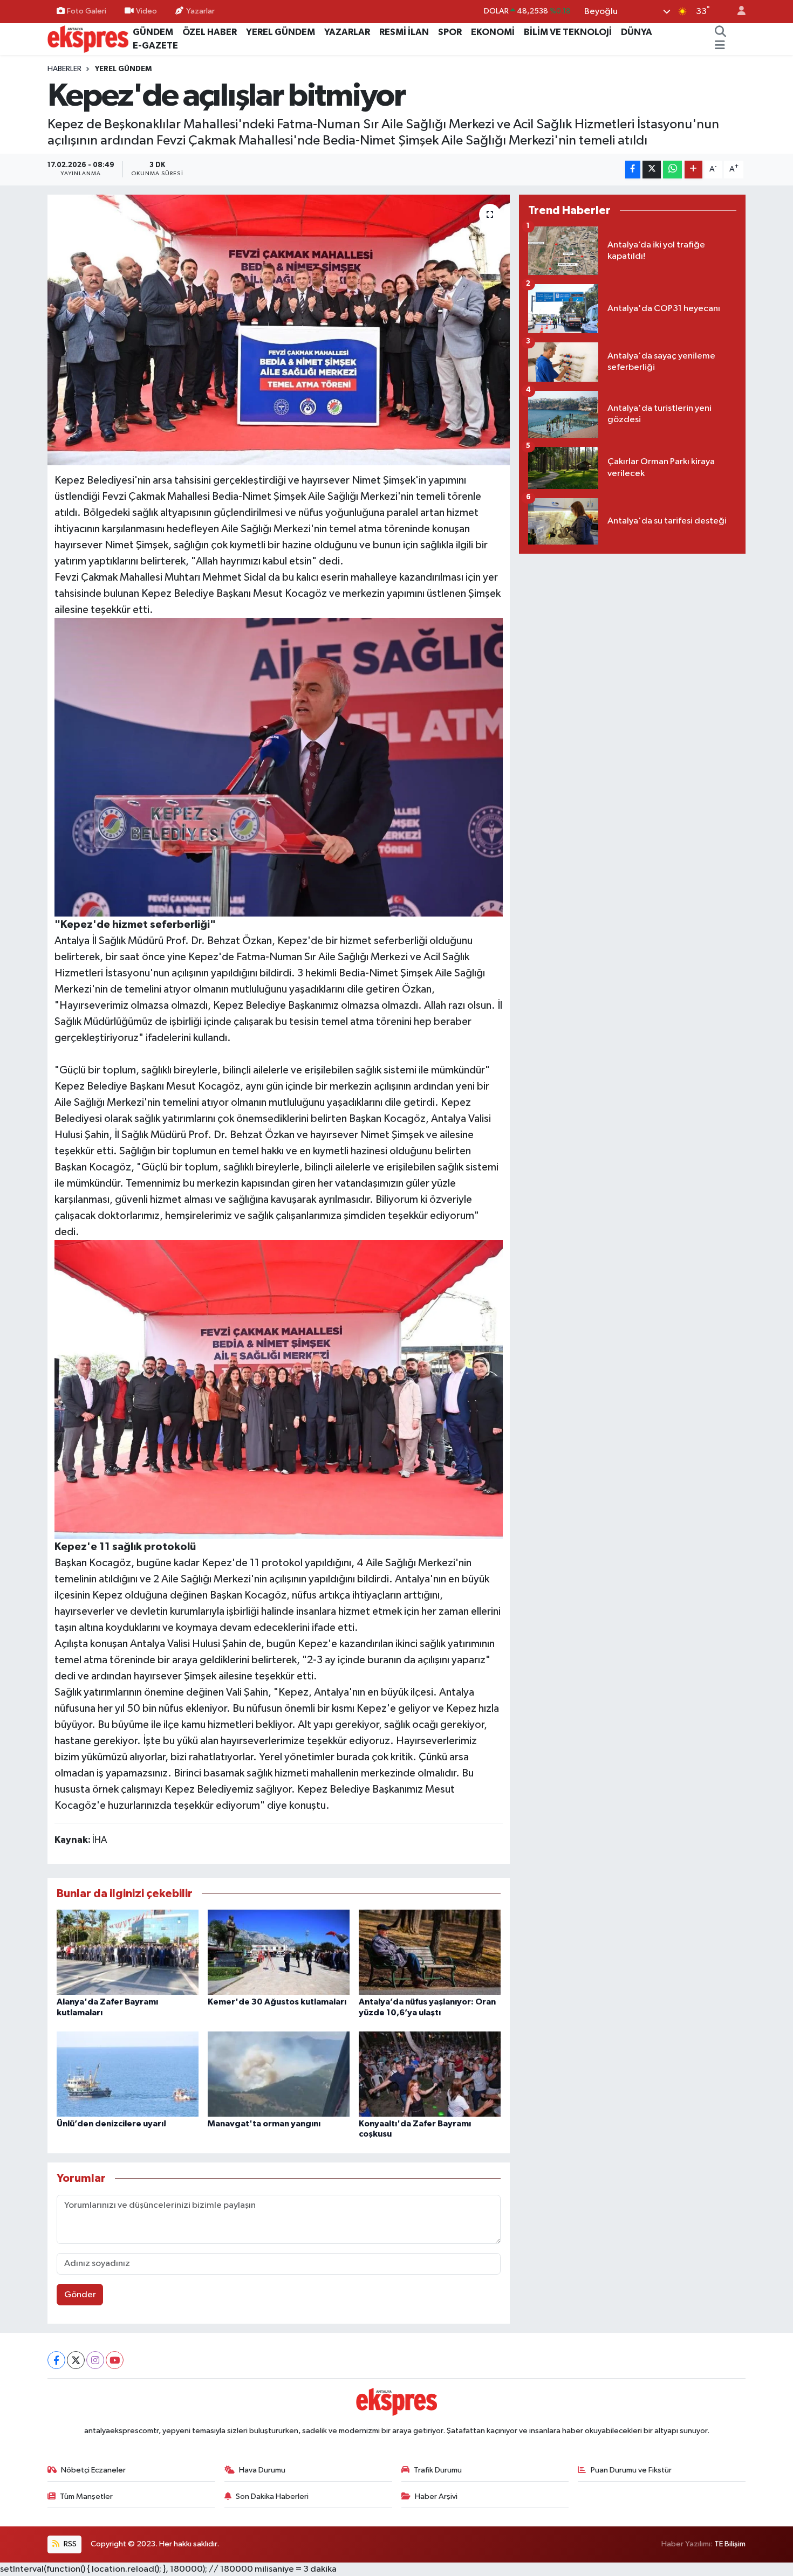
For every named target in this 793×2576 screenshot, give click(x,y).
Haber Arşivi (436, 2496)
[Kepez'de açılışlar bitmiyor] (279, 330)
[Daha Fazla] (693, 170)
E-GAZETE (155, 46)
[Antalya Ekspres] (88, 39)
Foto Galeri (87, 11)
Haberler (64, 69)
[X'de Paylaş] (652, 170)
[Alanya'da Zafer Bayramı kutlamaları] (128, 1952)
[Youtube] (115, 2360)
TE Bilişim (730, 2544)
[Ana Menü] (720, 46)
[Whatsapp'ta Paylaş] (672, 170)
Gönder (80, 2295)
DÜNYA (637, 32)
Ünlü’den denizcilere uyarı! (111, 2124)
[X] (76, 2360)
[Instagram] (95, 2360)
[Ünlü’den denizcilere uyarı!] (128, 2074)
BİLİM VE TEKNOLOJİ (568, 32)
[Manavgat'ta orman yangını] (279, 2074)
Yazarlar (200, 11)
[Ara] (721, 32)
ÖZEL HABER (210, 32)
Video (146, 11)
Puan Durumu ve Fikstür (631, 2470)
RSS (69, 2544)
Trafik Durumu (438, 2470)
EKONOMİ (493, 32)
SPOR (450, 32)
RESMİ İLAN (404, 32)
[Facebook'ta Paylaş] (633, 170)
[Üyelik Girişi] (737, 12)
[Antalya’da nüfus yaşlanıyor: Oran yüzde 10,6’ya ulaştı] (430, 1952)
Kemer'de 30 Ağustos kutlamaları (277, 2002)
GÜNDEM (153, 32)
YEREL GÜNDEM (281, 32)
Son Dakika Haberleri (272, 2496)
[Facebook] (56, 2360)
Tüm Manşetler (86, 2496)
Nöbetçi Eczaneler (93, 2470)
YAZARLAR (347, 32)
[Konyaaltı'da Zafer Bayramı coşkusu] (430, 2074)
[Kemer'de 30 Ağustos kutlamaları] (279, 1952)
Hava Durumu (262, 2470)
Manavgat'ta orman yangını (264, 2124)
